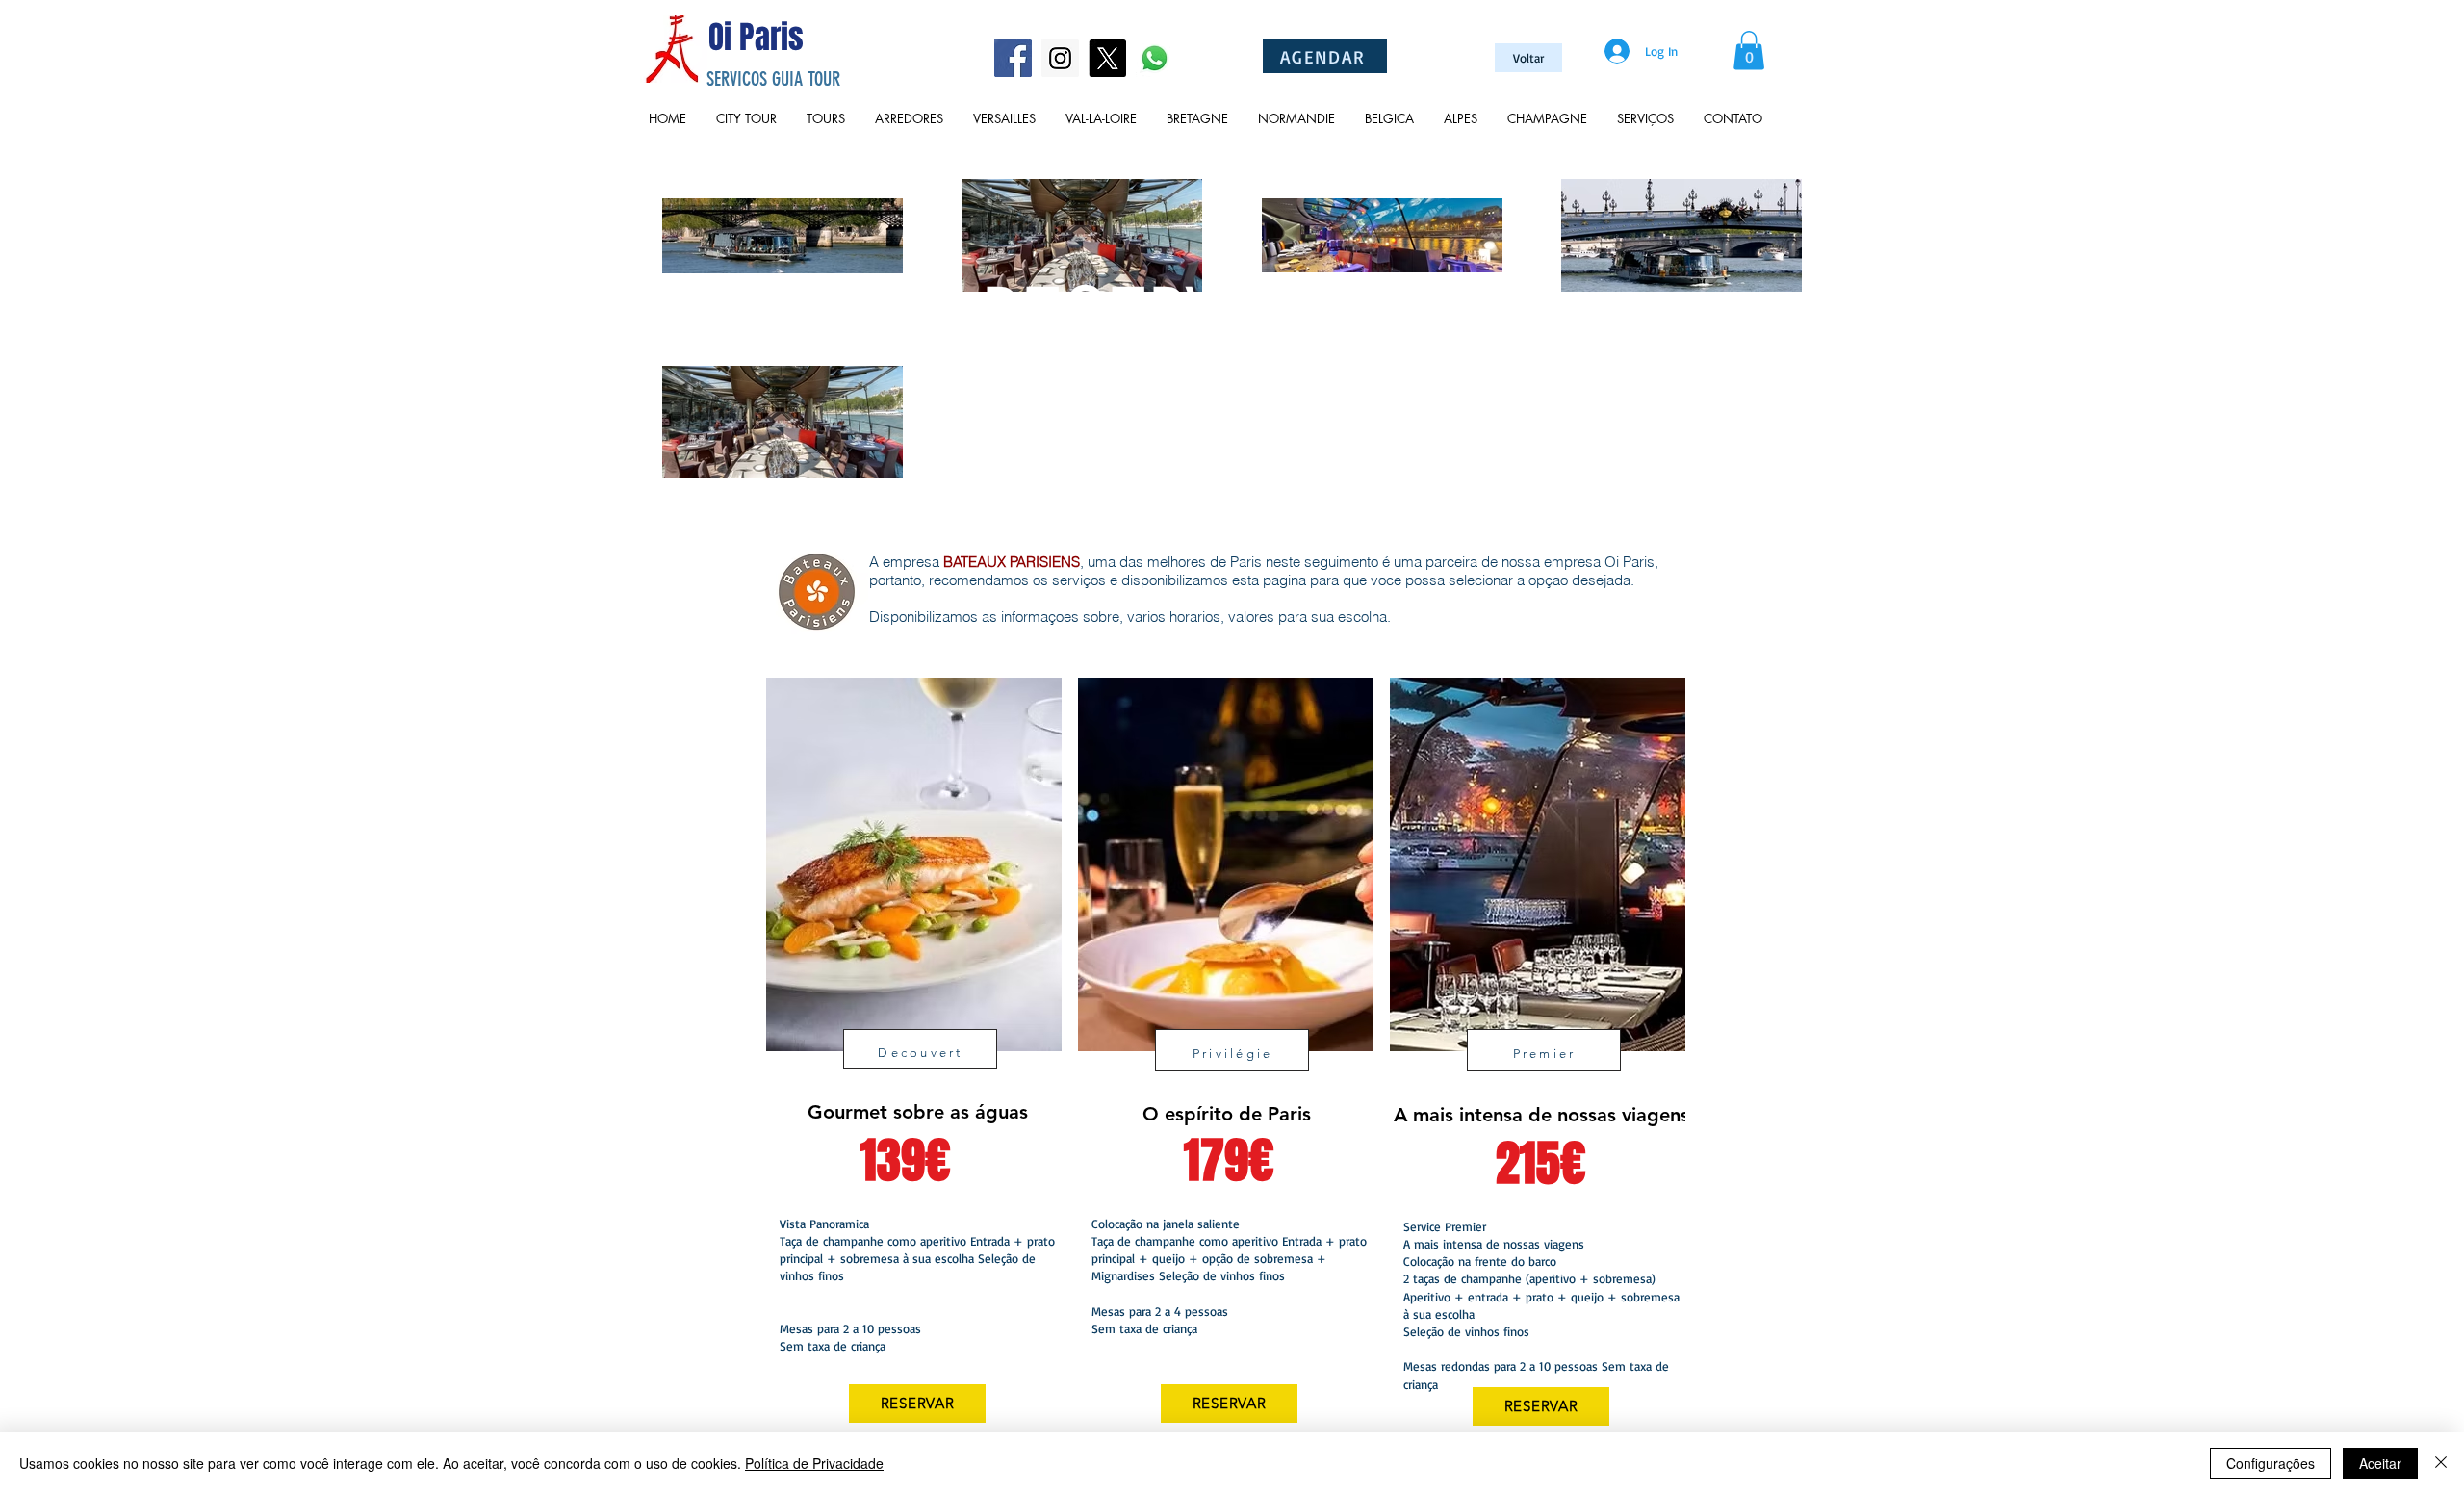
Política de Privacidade (814, 1463)
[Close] (2441, 1463)
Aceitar (2380, 1463)
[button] (1749, 51)
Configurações (2271, 1463)
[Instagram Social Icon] (1060, 58)
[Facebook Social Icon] (1013, 58)
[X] (1107, 58)
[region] (912, 1064)
